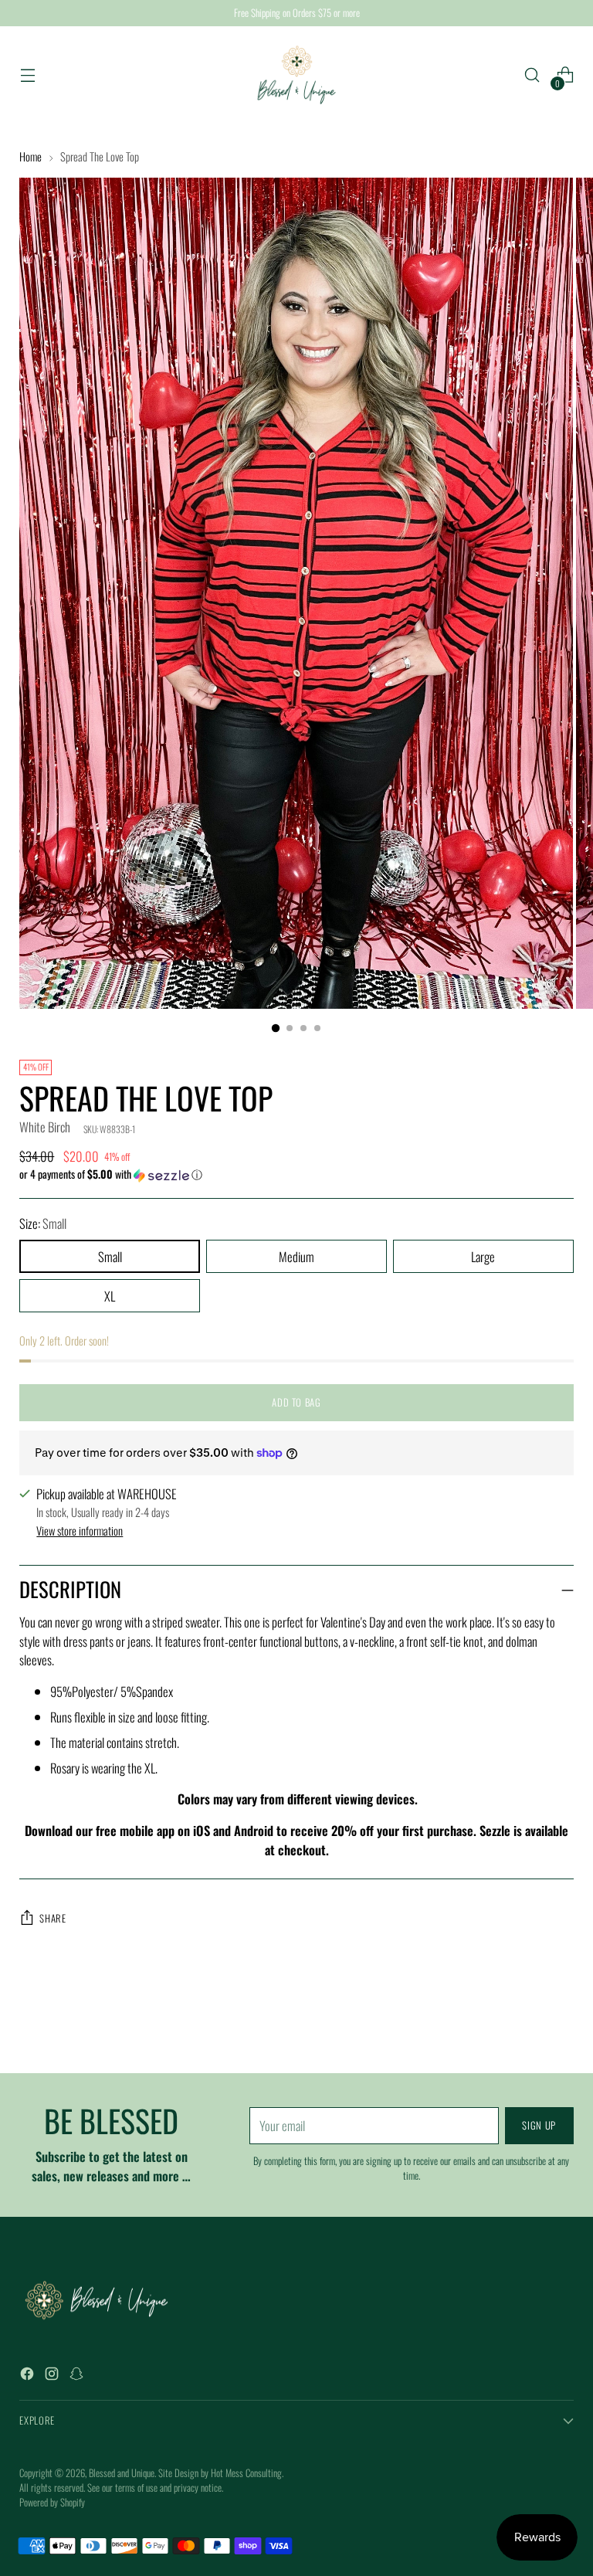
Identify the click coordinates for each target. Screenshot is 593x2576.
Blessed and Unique (122, 2473)
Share (53, 1918)
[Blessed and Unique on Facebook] (29, 2376)
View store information (80, 1531)
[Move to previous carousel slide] (525, 2021)
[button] (296, 1174)
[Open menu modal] (27, 75)
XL (110, 1296)
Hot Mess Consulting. (247, 2473)
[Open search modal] (532, 75)
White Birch (45, 1127)
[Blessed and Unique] (296, 75)
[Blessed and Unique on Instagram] (53, 2376)
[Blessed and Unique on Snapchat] (78, 2376)
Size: (43, 1224)
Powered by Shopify (52, 2502)
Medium (296, 1256)
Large (483, 1256)
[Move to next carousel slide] (561, 2020)
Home (30, 156)
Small (110, 1256)
